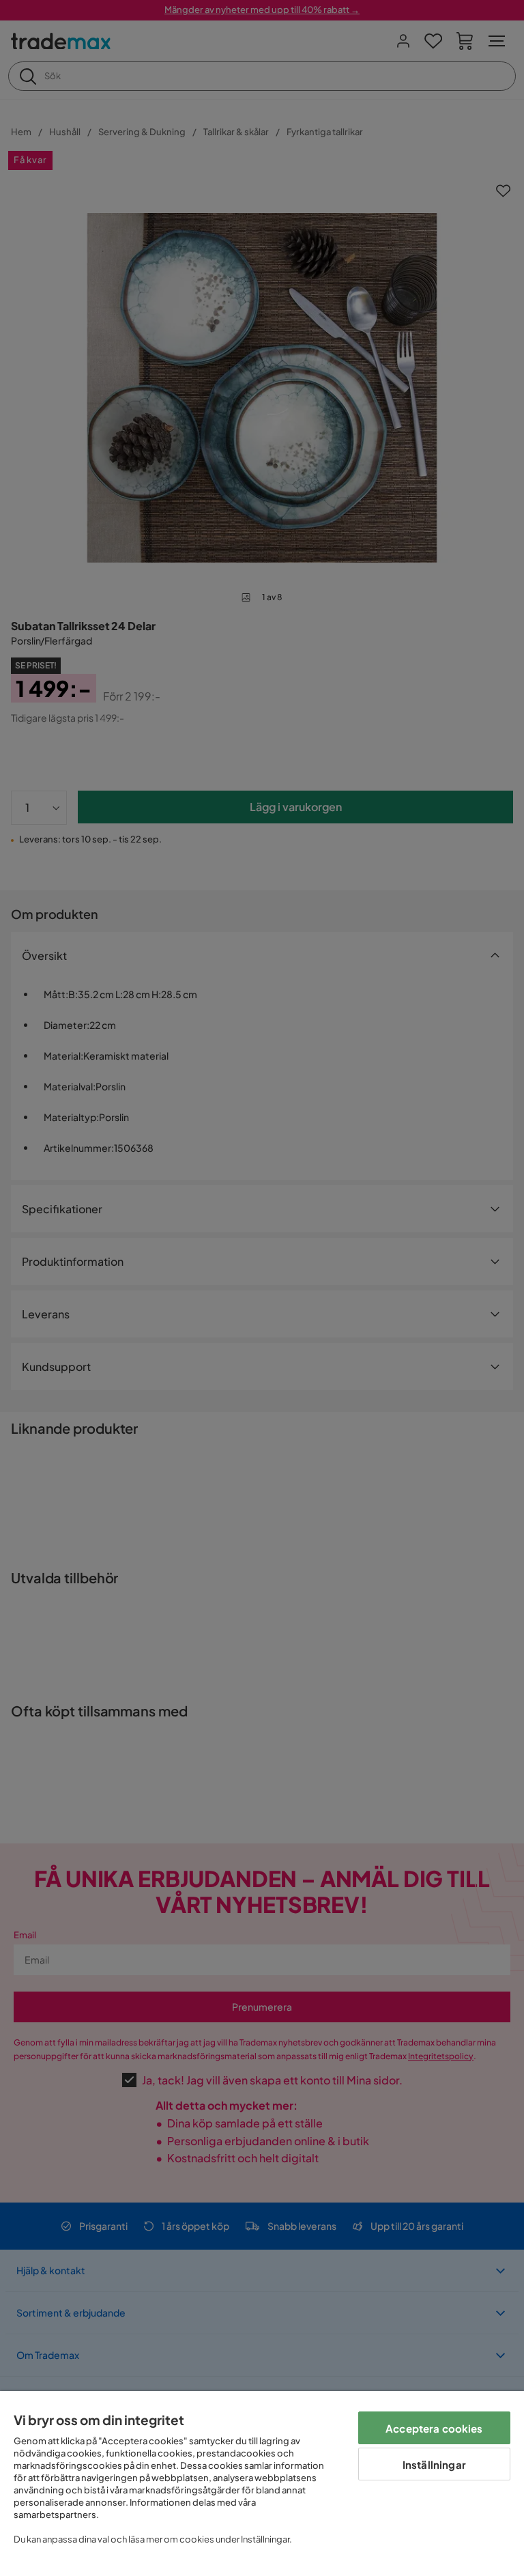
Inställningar (434, 2464)
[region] (262, 2483)
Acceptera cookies (434, 2428)
